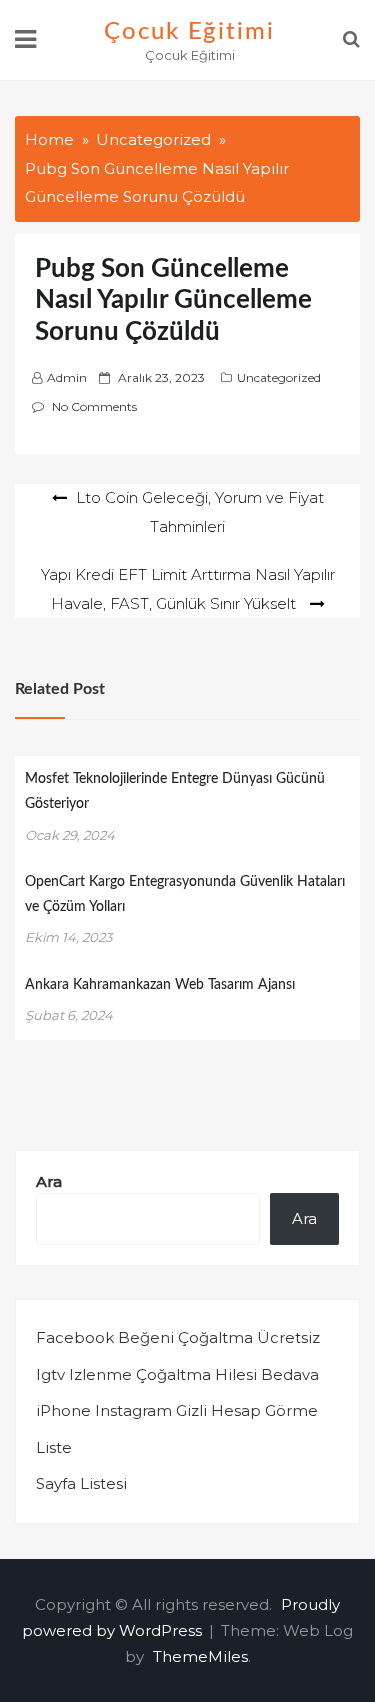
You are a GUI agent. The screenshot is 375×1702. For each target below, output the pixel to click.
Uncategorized (279, 377)
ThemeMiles (200, 1656)
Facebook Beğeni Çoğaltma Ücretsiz (178, 1337)
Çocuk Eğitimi (189, 32)
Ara (49, 1181)
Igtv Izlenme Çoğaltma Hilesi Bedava (177, 1374)
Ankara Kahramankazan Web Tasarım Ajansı (160, 985)
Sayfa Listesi (81, 1483)
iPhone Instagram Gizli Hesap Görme (177, 1410)
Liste (54, 1447)
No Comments (94, 406)
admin (67, 377)
